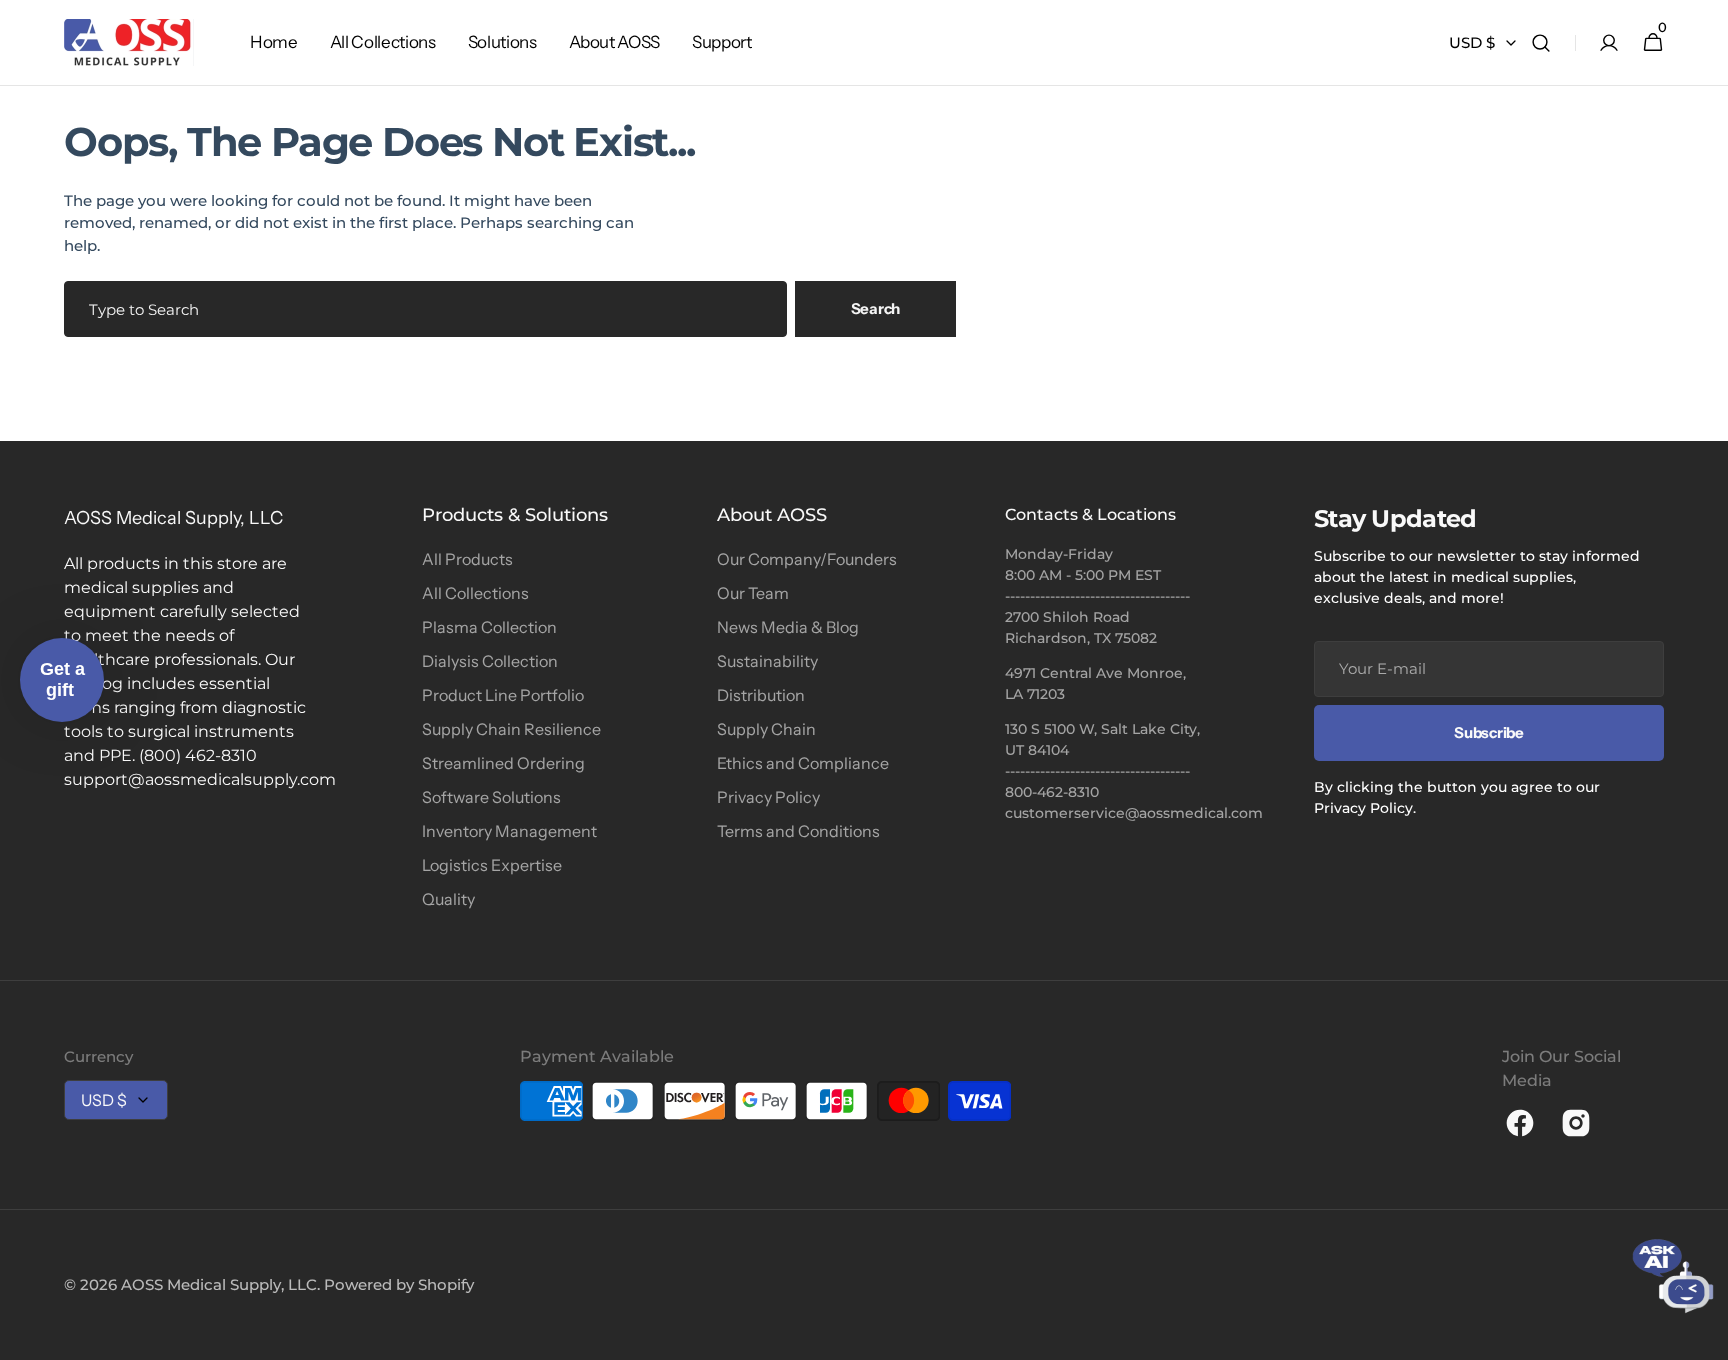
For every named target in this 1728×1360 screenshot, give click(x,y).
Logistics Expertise (492, 865)
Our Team (753, 593)
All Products (467, 559)
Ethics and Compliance (803, 763)
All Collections (475, 593)
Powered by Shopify (399, 1284)
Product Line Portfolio (503, 695)
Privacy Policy (768, 797)
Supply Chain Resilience (511, 729)
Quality (448, 899)
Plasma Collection (489, 627)
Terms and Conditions (798, 831)
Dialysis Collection (490, 661)
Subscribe (1488, 732)
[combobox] (425, 309)
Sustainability (767, 661)
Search (875, 308)
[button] (1541, 43)
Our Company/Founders (807, 559)
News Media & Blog (788, 627)
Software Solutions (491, 797)
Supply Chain (766, 729)
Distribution (761, 695)
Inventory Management (509, 831)
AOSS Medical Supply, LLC (219, 1284)
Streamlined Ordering (503, 763)
